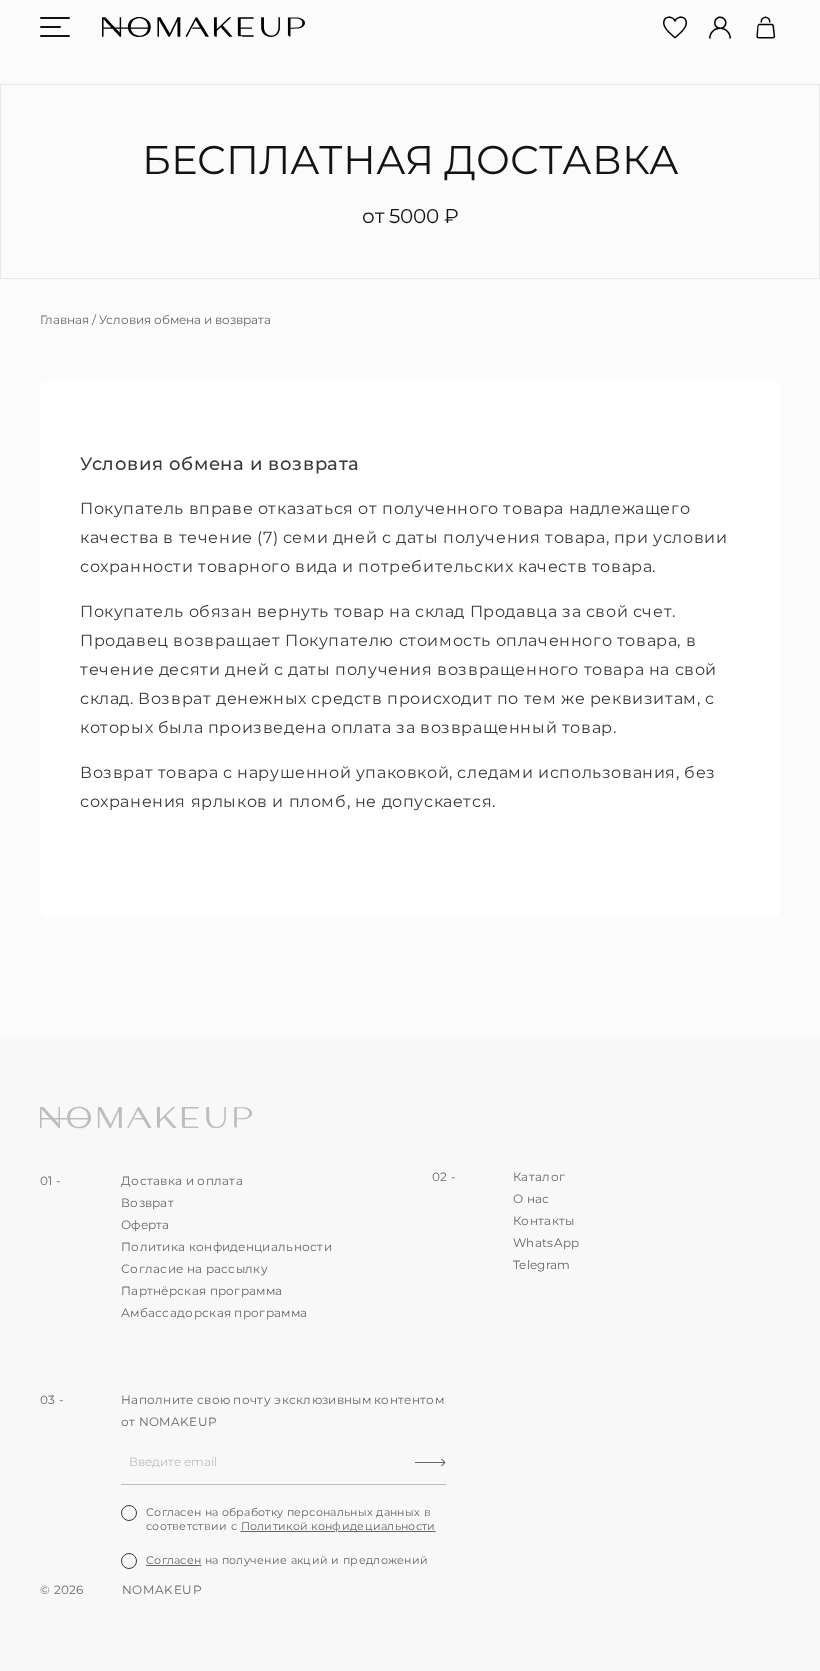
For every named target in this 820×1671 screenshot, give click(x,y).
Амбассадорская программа (214, 1312)
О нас (531, 1198)
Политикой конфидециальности (338, 1526)
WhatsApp (546, 1242)
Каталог (539, 1176)
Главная (64, 319)
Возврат (147, 1202)
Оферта (145, 1224)
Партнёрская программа (201, 1290)
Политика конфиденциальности (226, 1246)
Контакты (543, 1220)
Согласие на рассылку (194, 1268)
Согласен (173, 1560)
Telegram (541, 1264)
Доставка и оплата (182, 1180)
